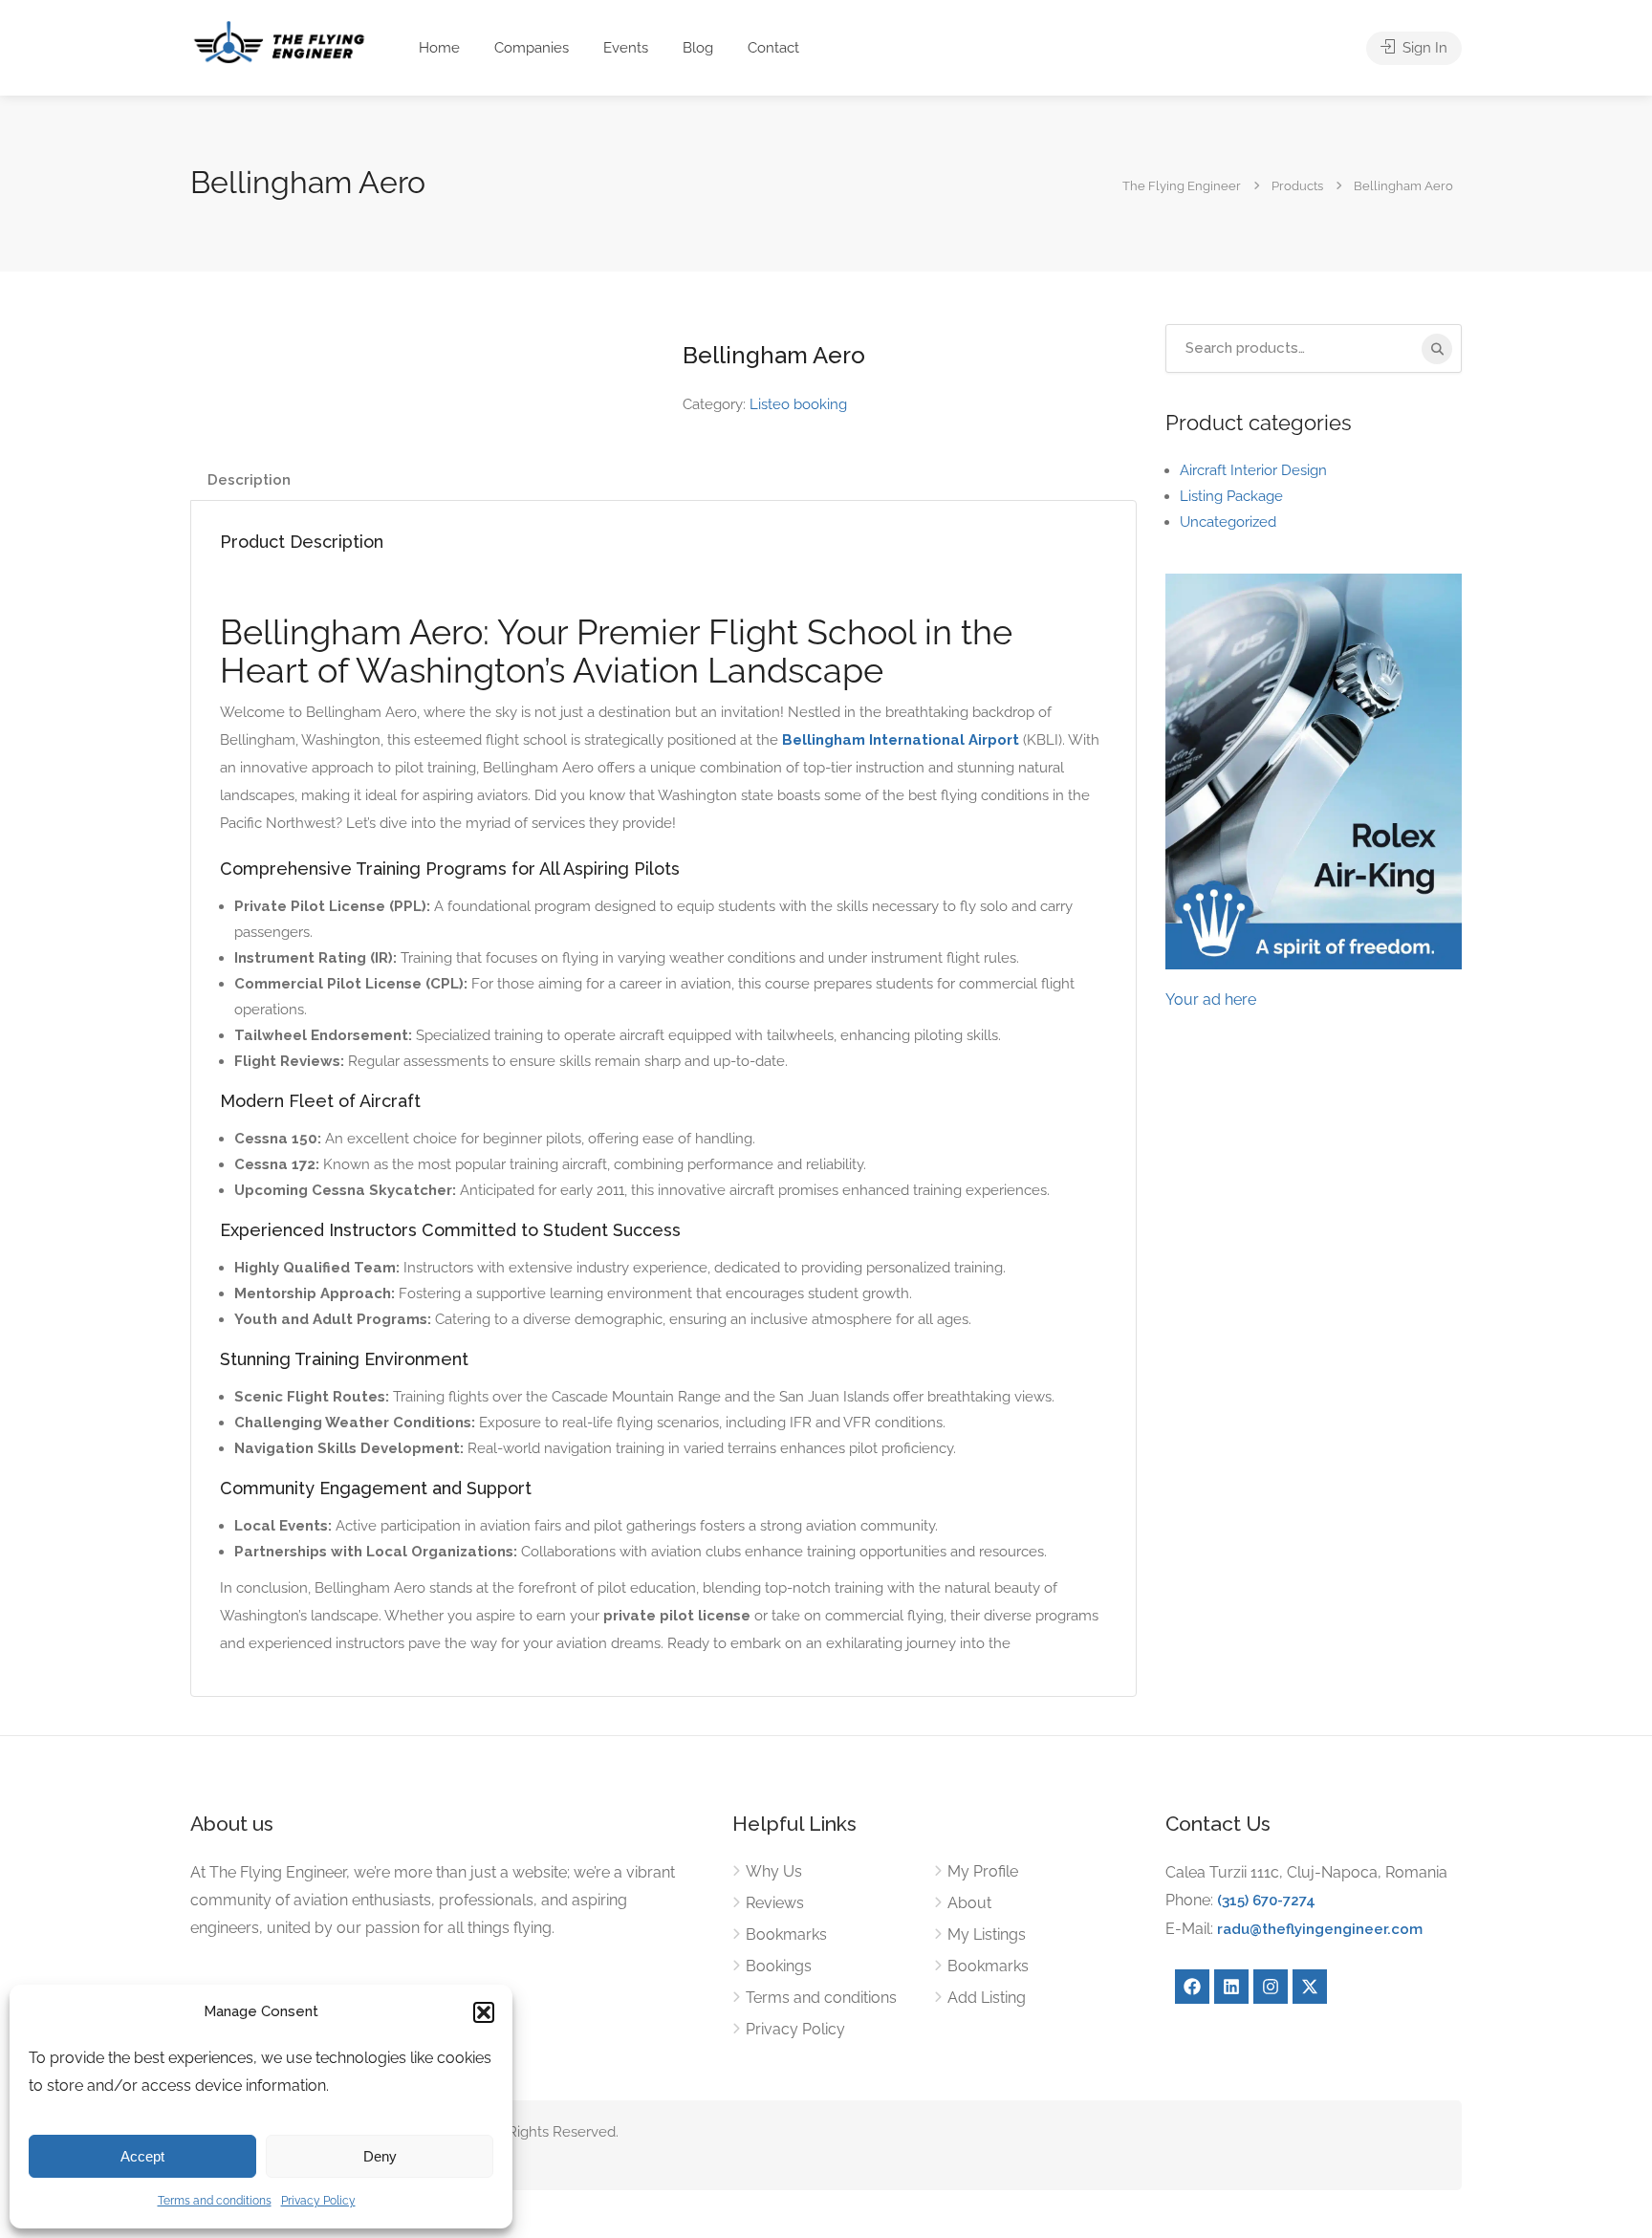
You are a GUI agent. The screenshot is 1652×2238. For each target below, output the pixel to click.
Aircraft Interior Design (1253, 470)
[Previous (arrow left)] (33, 1119)
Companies (532, 48)
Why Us (774, 1871)
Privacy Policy (318, 2201)
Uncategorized (1228, 522)
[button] (484, 2012)
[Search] (1437, 349)
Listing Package (1231, 496)
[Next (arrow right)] (1619, 1119)
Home (439, 48)
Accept (142, 2156)
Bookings (779, 1966)
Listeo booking (798, 404)
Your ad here (1211, 999)
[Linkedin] (1231, 1987)
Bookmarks (786, 1934)
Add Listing (987, 1998)
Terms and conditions (215, 2201)
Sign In (1423, 48)
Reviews (775, 1903)
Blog (698, 48)
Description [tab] (249, 480)
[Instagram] (1271, 1987)
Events (626, 48)
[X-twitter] (1310, 1987)
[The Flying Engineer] (279, 41)
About (969, 1903)
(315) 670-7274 (1266, 1901)
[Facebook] (1192, 1987)
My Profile (983, 1871)
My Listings (987, 1934)
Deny (380, 2156)
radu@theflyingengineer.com (1320, 1929)
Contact (773, 48)
